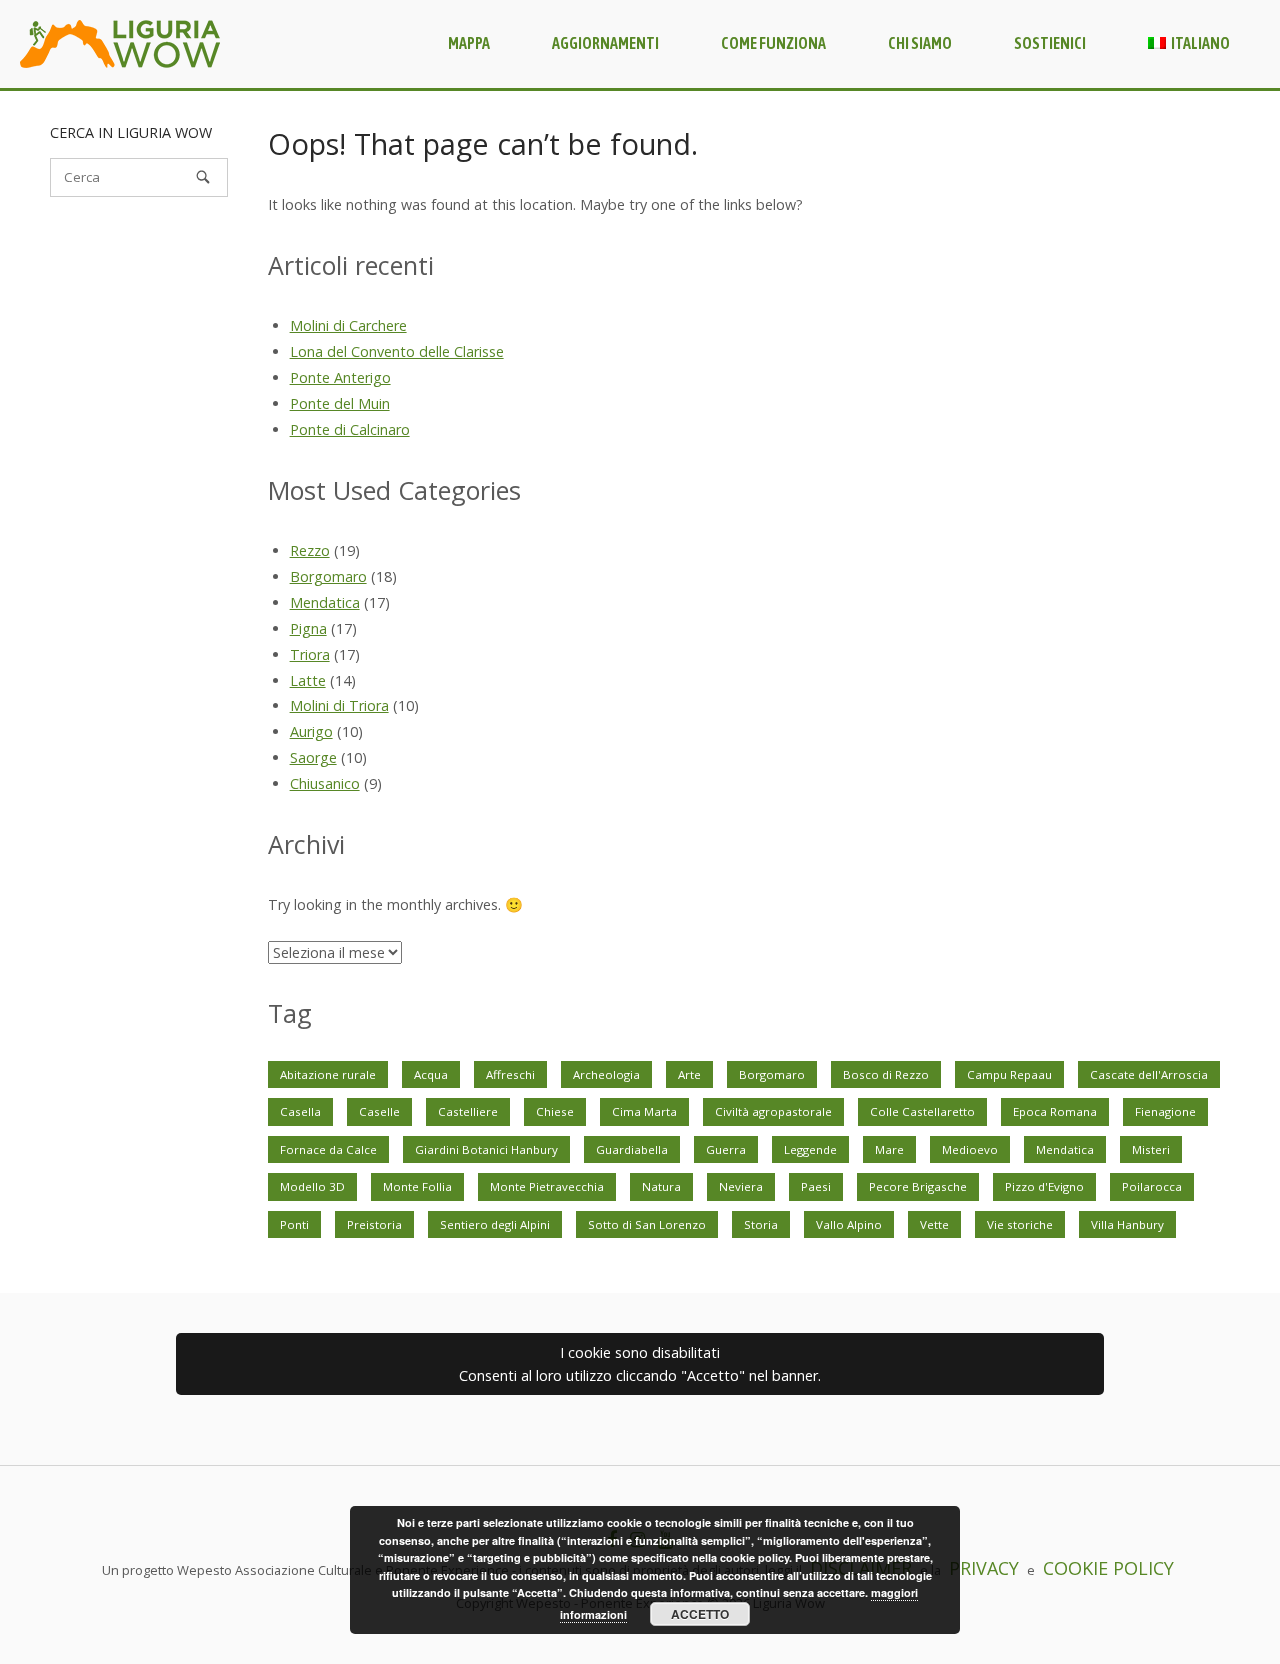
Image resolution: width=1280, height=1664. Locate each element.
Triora (310, 654)
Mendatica (325, 602)
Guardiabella (632, 1149)
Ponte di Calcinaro (350, 429)
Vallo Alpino (849, 1224)
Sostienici (1050, 43)
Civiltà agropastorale (773, 1111)
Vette (934, 1224)
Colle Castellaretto (922, 1111)
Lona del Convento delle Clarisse (397, 351)
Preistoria (374, 1224)
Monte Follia (417, 1186)
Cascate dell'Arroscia (1149, 1074)
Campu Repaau (1009, 1074)
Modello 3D (312, 1186)
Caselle (379, 1111)
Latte (308, 680)
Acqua (431, 1074)
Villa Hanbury (1127, 1224)
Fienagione (1165, 1111)
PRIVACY (984, 1568)
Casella (300, 1111)
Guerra (726, 1149)
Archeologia (606, 1074)
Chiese (555, 1111)
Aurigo (311, 731)
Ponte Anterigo (340, 377)
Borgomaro (328, 576)
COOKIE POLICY (1108, 1568)
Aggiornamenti (605, 43)
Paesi (816, 1186)
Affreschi (510, 1074)
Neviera (741, 1186)
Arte (689, 1074)
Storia (761, 1224)
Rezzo (310, 550)
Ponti (294, 1224)
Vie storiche (1020, 1224)
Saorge (313, 757)
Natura (661, 1186)
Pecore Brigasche (918, 1186)
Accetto (700, 1614)
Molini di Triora (339, 705)
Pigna (308, 628)
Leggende (810, 1149)
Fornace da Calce (328, 1149)
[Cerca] (203, 177)
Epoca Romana (1055, 1111)
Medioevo (970, 1149)
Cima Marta (644, 1111)
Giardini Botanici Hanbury (486, 1149)
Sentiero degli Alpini (495, 1224)
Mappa (469, 43)
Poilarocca (1152, 1186)
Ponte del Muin (340, 403)
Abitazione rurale (328, 1074)
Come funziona (773, 43)
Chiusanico (325, 783)
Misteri (1151, 1149)
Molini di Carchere (348, 325)
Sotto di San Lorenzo (647, 1224)
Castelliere (468, 1111)
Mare (889, 1149)
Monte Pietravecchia (547, 1186)
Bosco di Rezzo (886, 1074)
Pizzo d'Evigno (1044, 1186)
